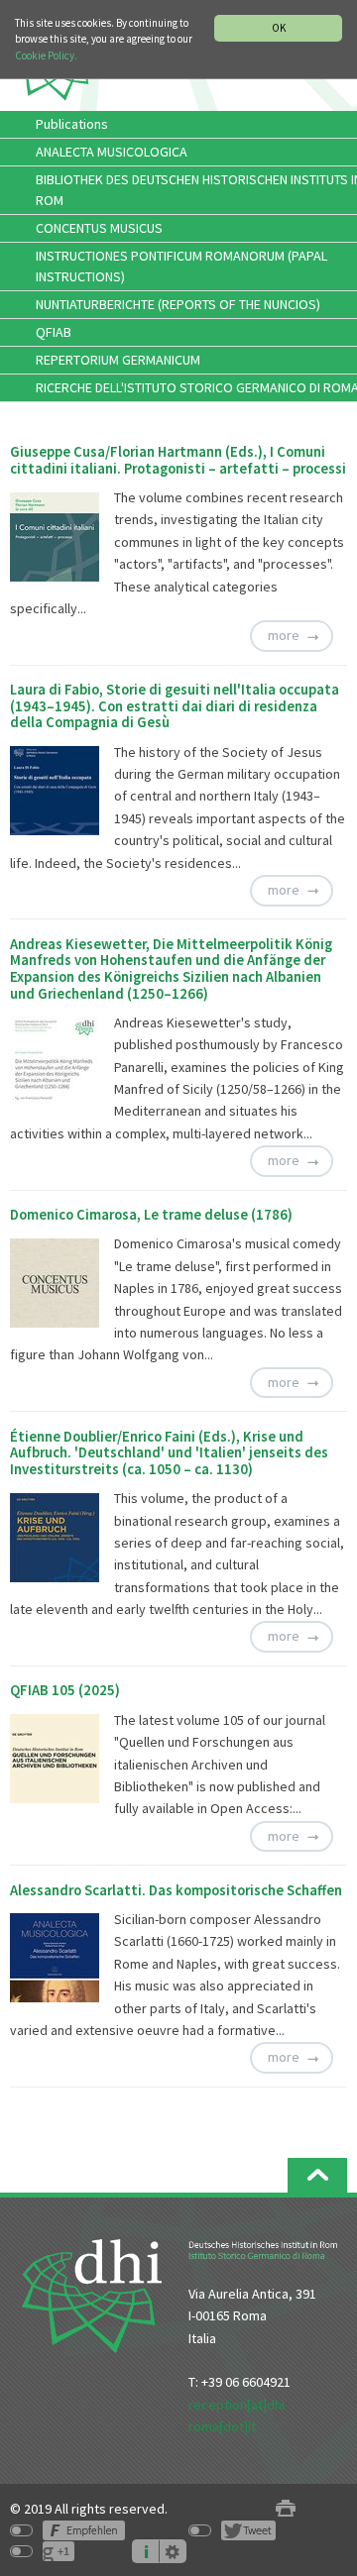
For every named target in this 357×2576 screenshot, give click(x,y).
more (284, 635)
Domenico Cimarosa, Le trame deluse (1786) (151, 1215)
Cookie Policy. (46, 55)
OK (279, 28)
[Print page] (286, 2509)
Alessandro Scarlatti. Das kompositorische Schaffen (176, 1890)
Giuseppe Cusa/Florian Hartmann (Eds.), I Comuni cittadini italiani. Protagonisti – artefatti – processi (178, 460)
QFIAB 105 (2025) (65, 1690)
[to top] (317, 2175)
